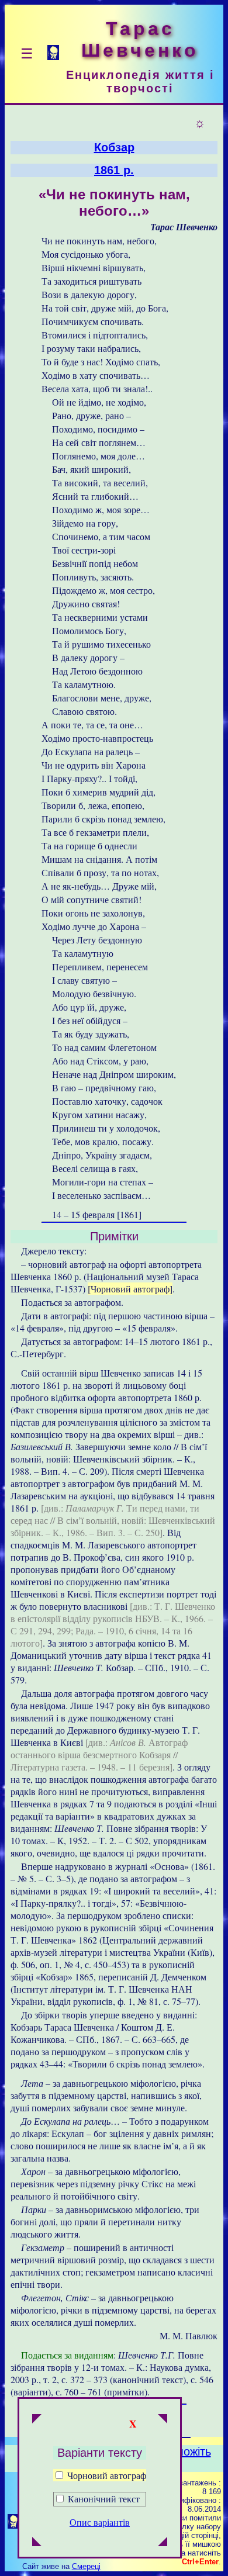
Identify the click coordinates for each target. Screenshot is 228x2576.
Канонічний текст (104, 2499)
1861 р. (114, 170)
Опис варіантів (100, 2522)
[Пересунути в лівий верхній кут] (37, 2420)
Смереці (86, 2566)
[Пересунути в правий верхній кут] (163, 2420)
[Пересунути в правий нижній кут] (163, 2543)
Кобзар (114, 147)
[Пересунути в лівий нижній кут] (37, 2543)
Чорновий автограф (106, 2475)
